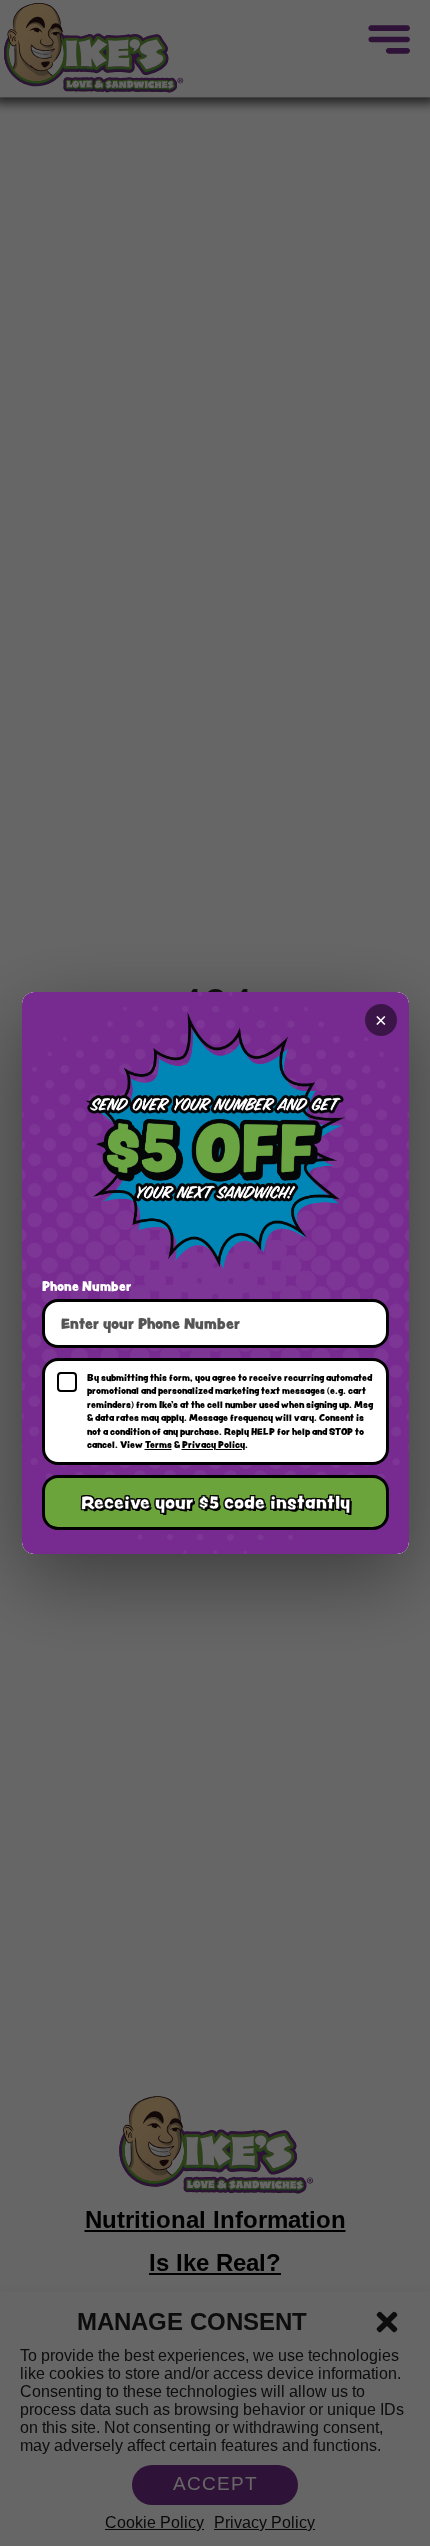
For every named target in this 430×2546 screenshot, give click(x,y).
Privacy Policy (213, 1444)
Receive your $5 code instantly (215, 1502)
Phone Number (86, 1286)
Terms (158, 1444)
